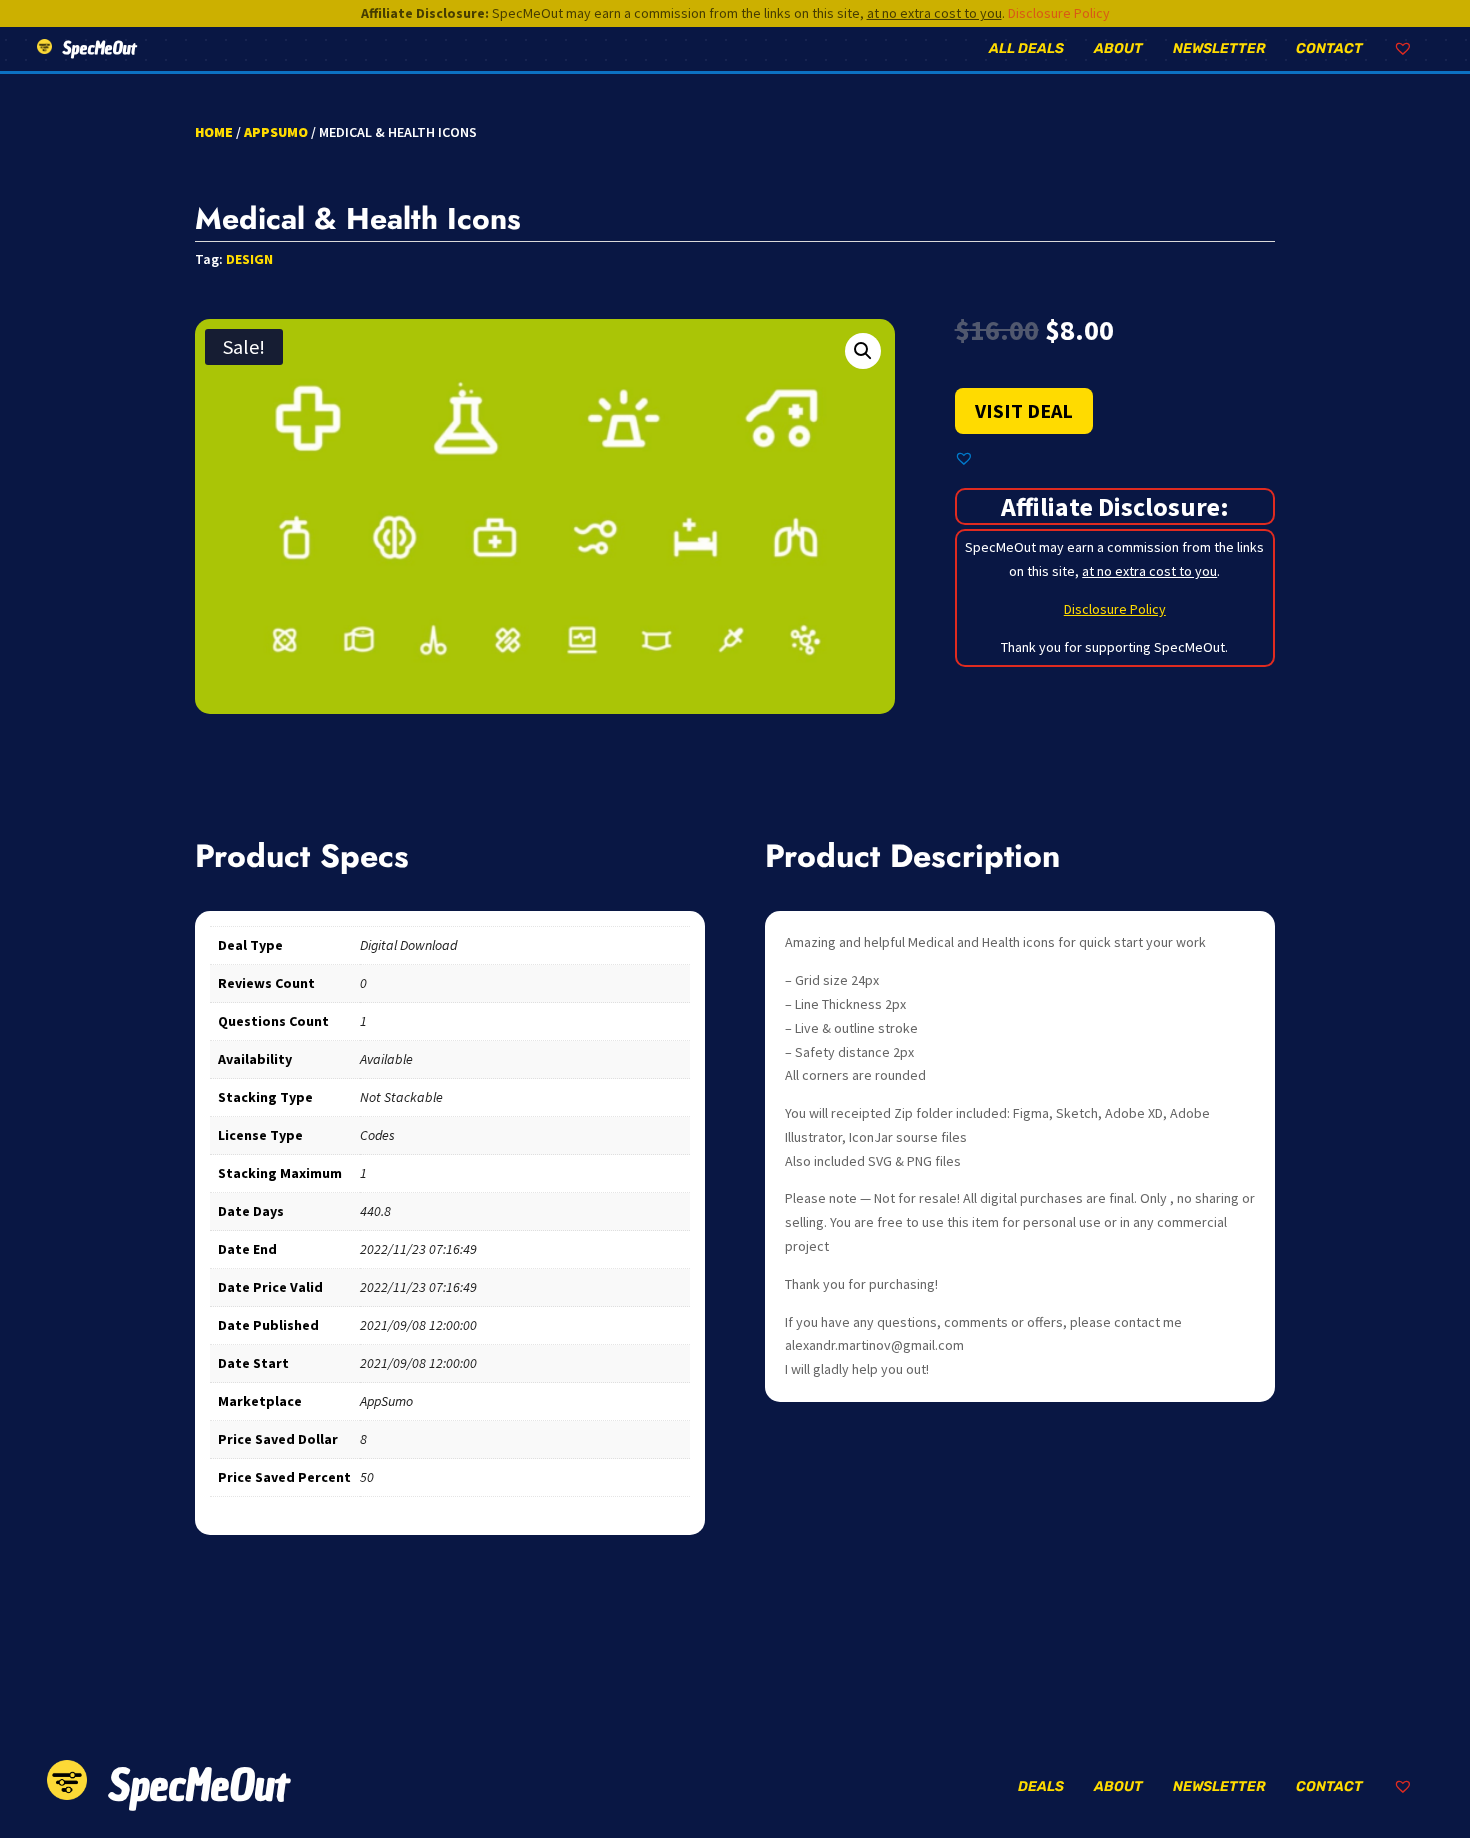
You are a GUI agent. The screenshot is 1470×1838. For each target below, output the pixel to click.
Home (214, 132)
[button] (863, 351)
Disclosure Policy (1059, 13)
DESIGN (249, 259)
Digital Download (408, 945)
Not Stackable (401, 1097)
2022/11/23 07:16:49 (418, 1249)
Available (386, 1059)
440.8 (375, 1211)
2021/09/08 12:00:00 (418, 1325)
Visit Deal (1024, 410)
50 (367, 1477)
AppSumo (276, 132)
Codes (377, 1135)
